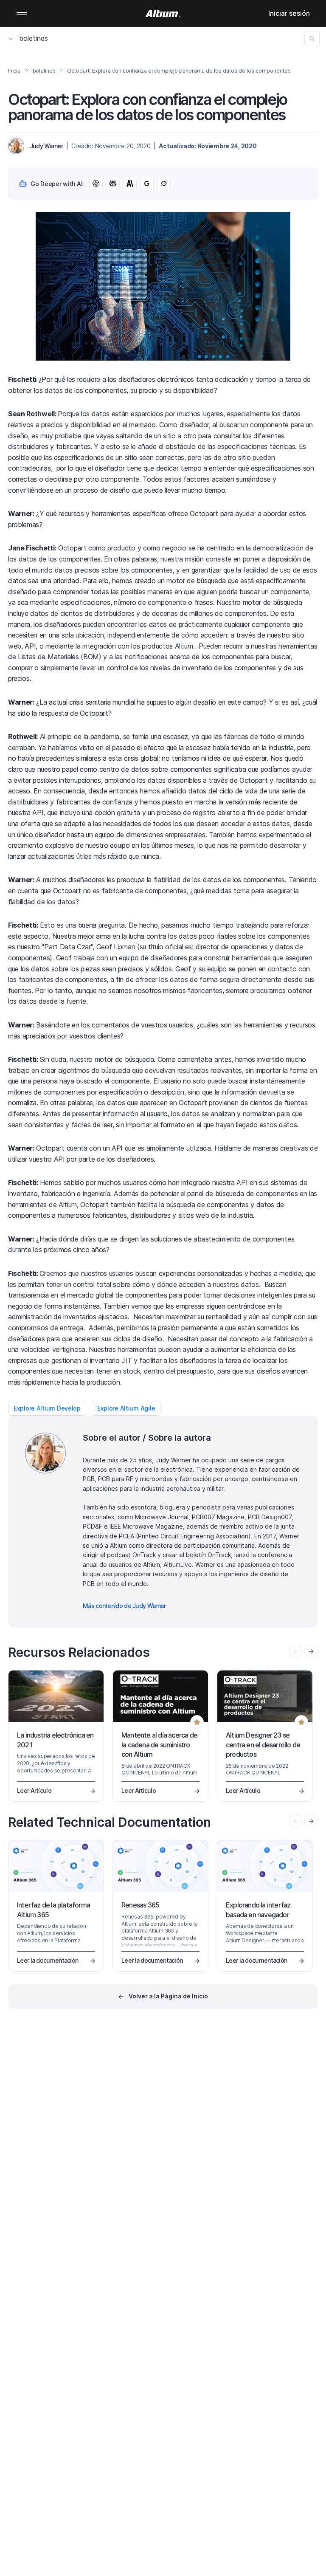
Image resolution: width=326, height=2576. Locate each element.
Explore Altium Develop (47, 1408)
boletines (34, 38)
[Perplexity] (113, 183)
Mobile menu (22, 14)
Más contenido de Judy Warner (124, 1606)
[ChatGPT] (96, 183)
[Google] (147, 183)
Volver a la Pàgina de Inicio (168, 1996)
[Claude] (130, 183)
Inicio (14, 71)
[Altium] (163, 14)
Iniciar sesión (289, 13)
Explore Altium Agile (126, 1408)
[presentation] (311, 1651)
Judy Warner (46, 146)
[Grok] (164, 183)
